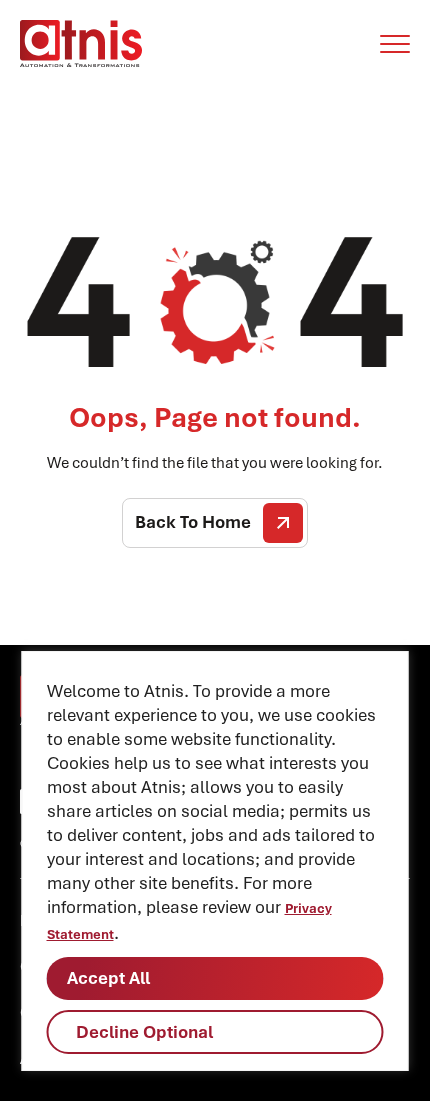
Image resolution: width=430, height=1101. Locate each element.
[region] (215, 861)
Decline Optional (144, 1032)
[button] (395, 44)
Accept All (108, 978)
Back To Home (193, 522)
